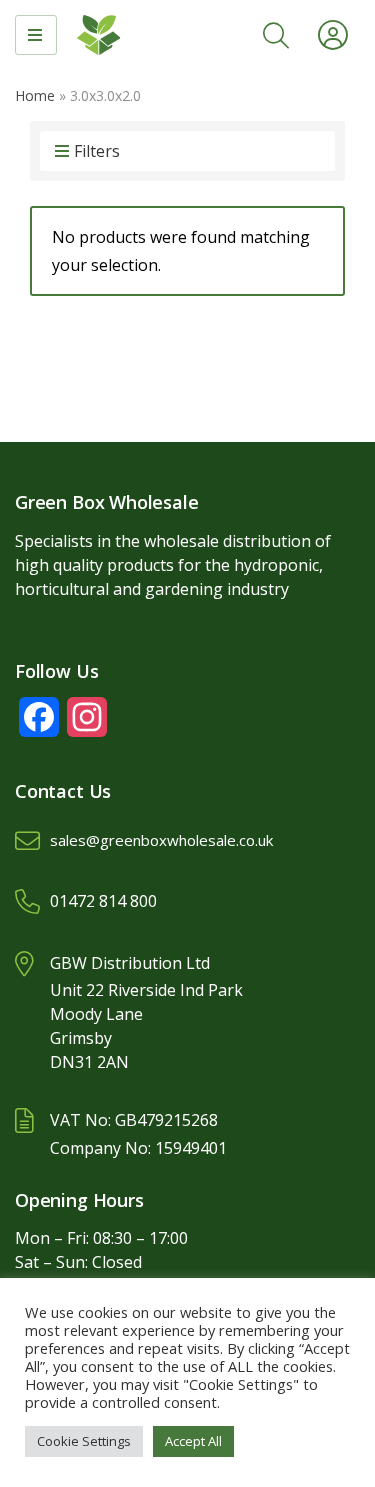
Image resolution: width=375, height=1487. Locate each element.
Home (35, 95)
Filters (97, 151)
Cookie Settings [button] (84, 1441)
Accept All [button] (193, 1441)
